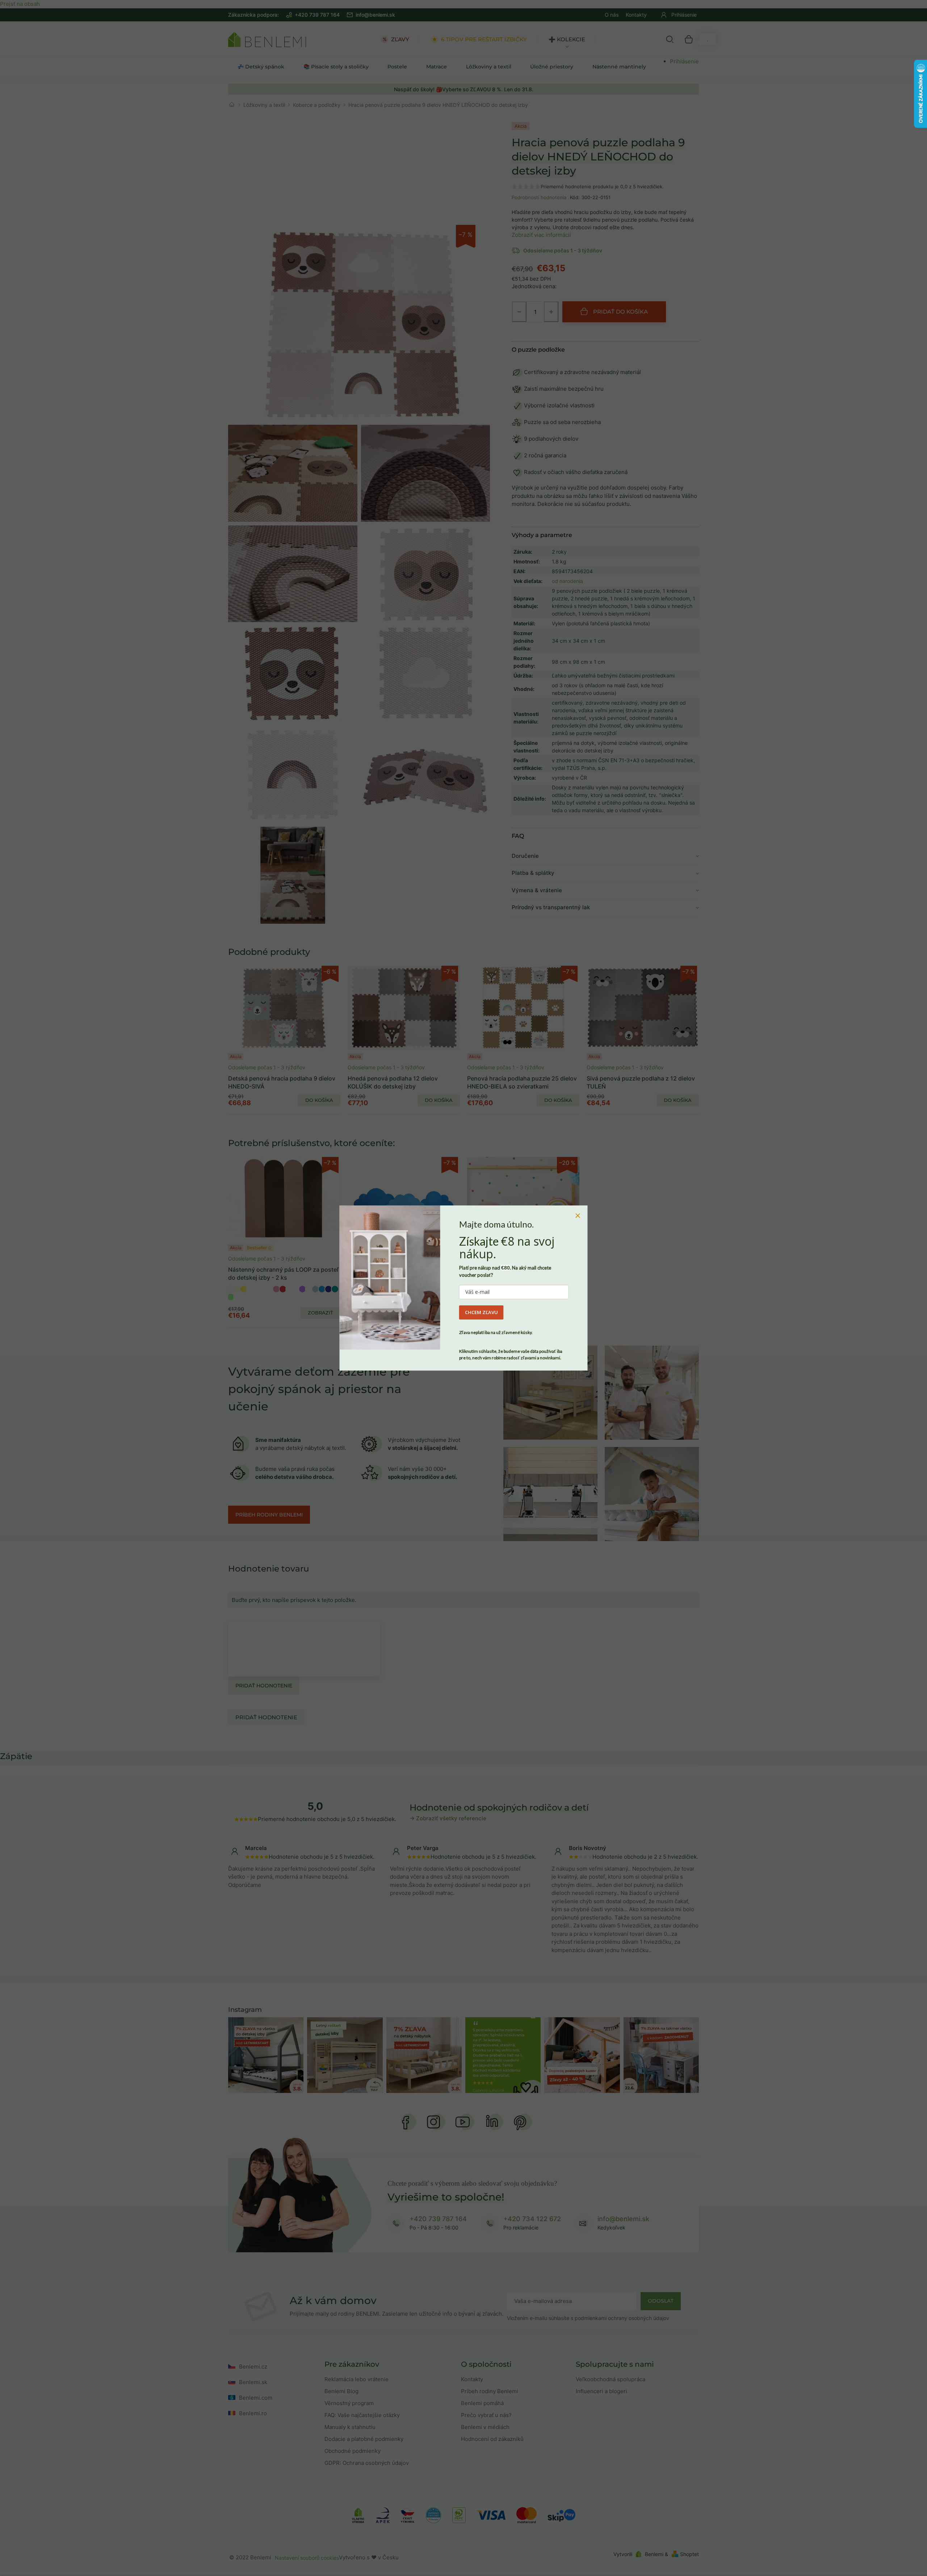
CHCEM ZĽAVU (481, 1312)
